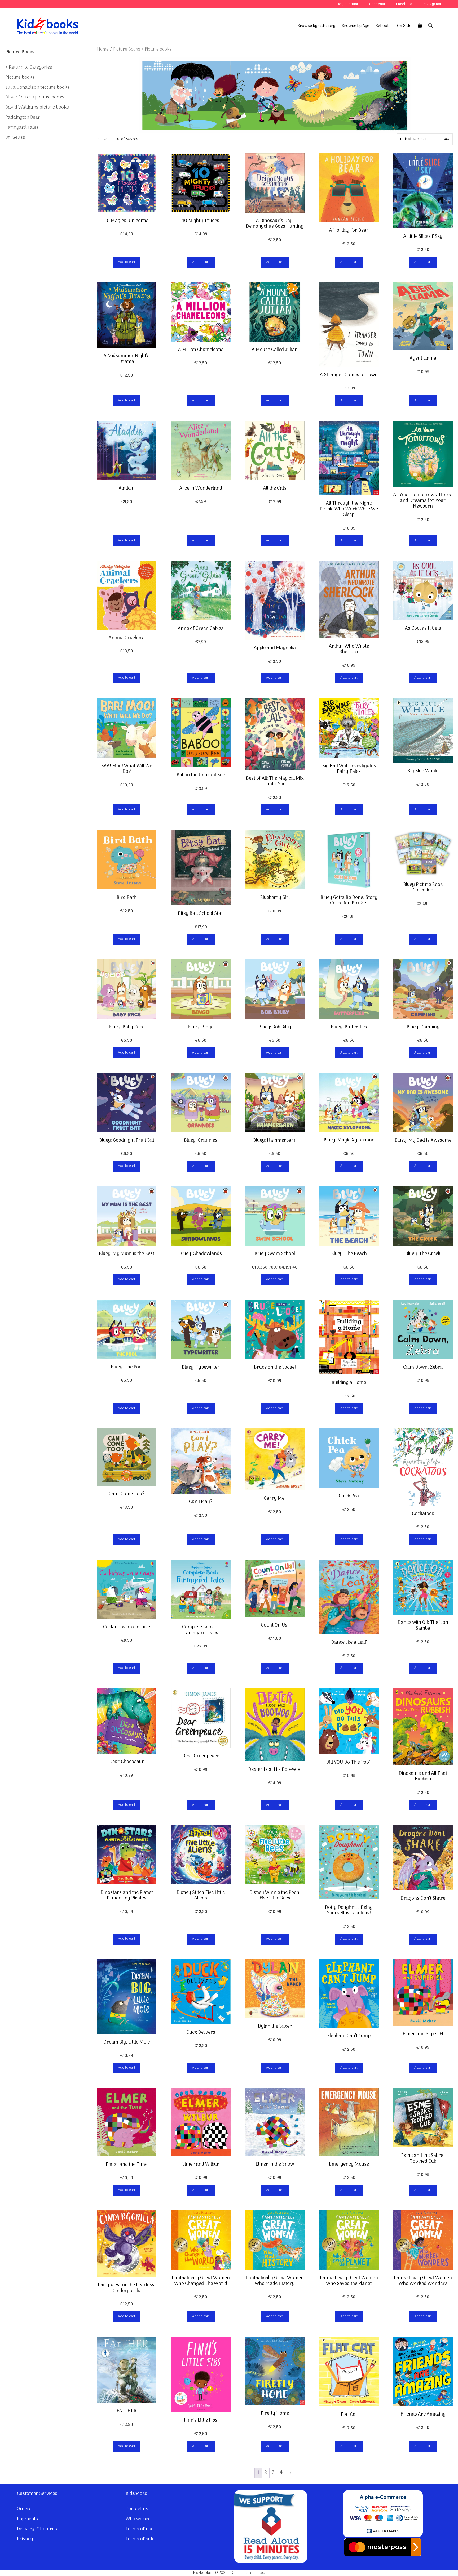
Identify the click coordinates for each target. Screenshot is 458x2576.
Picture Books (127, 49)
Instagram (432, 4)
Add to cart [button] (127, 262)
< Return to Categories (29, 67)
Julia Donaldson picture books (38, 88)
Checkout (377, 4)
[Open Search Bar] (430, 26)
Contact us (137, 2509)
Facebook (404, 4)
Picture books (20, 77)
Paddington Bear (23, 117)
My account (348, 4)
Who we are (138, 2519)
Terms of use (140, 2529)
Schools (383, 26)
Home (103, 49)
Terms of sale (140, 2539)
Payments (27, 2519)
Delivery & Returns (37, 2529)
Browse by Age (355, 26)
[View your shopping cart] (420, 26)
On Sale (404, 26)
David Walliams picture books (37, 107)
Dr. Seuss (15, 138)
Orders (24, 2509)
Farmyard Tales (22, 127)
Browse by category (316, 26)
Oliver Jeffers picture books (35, 97)
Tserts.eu (257, 2573)
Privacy (25, 2539)
